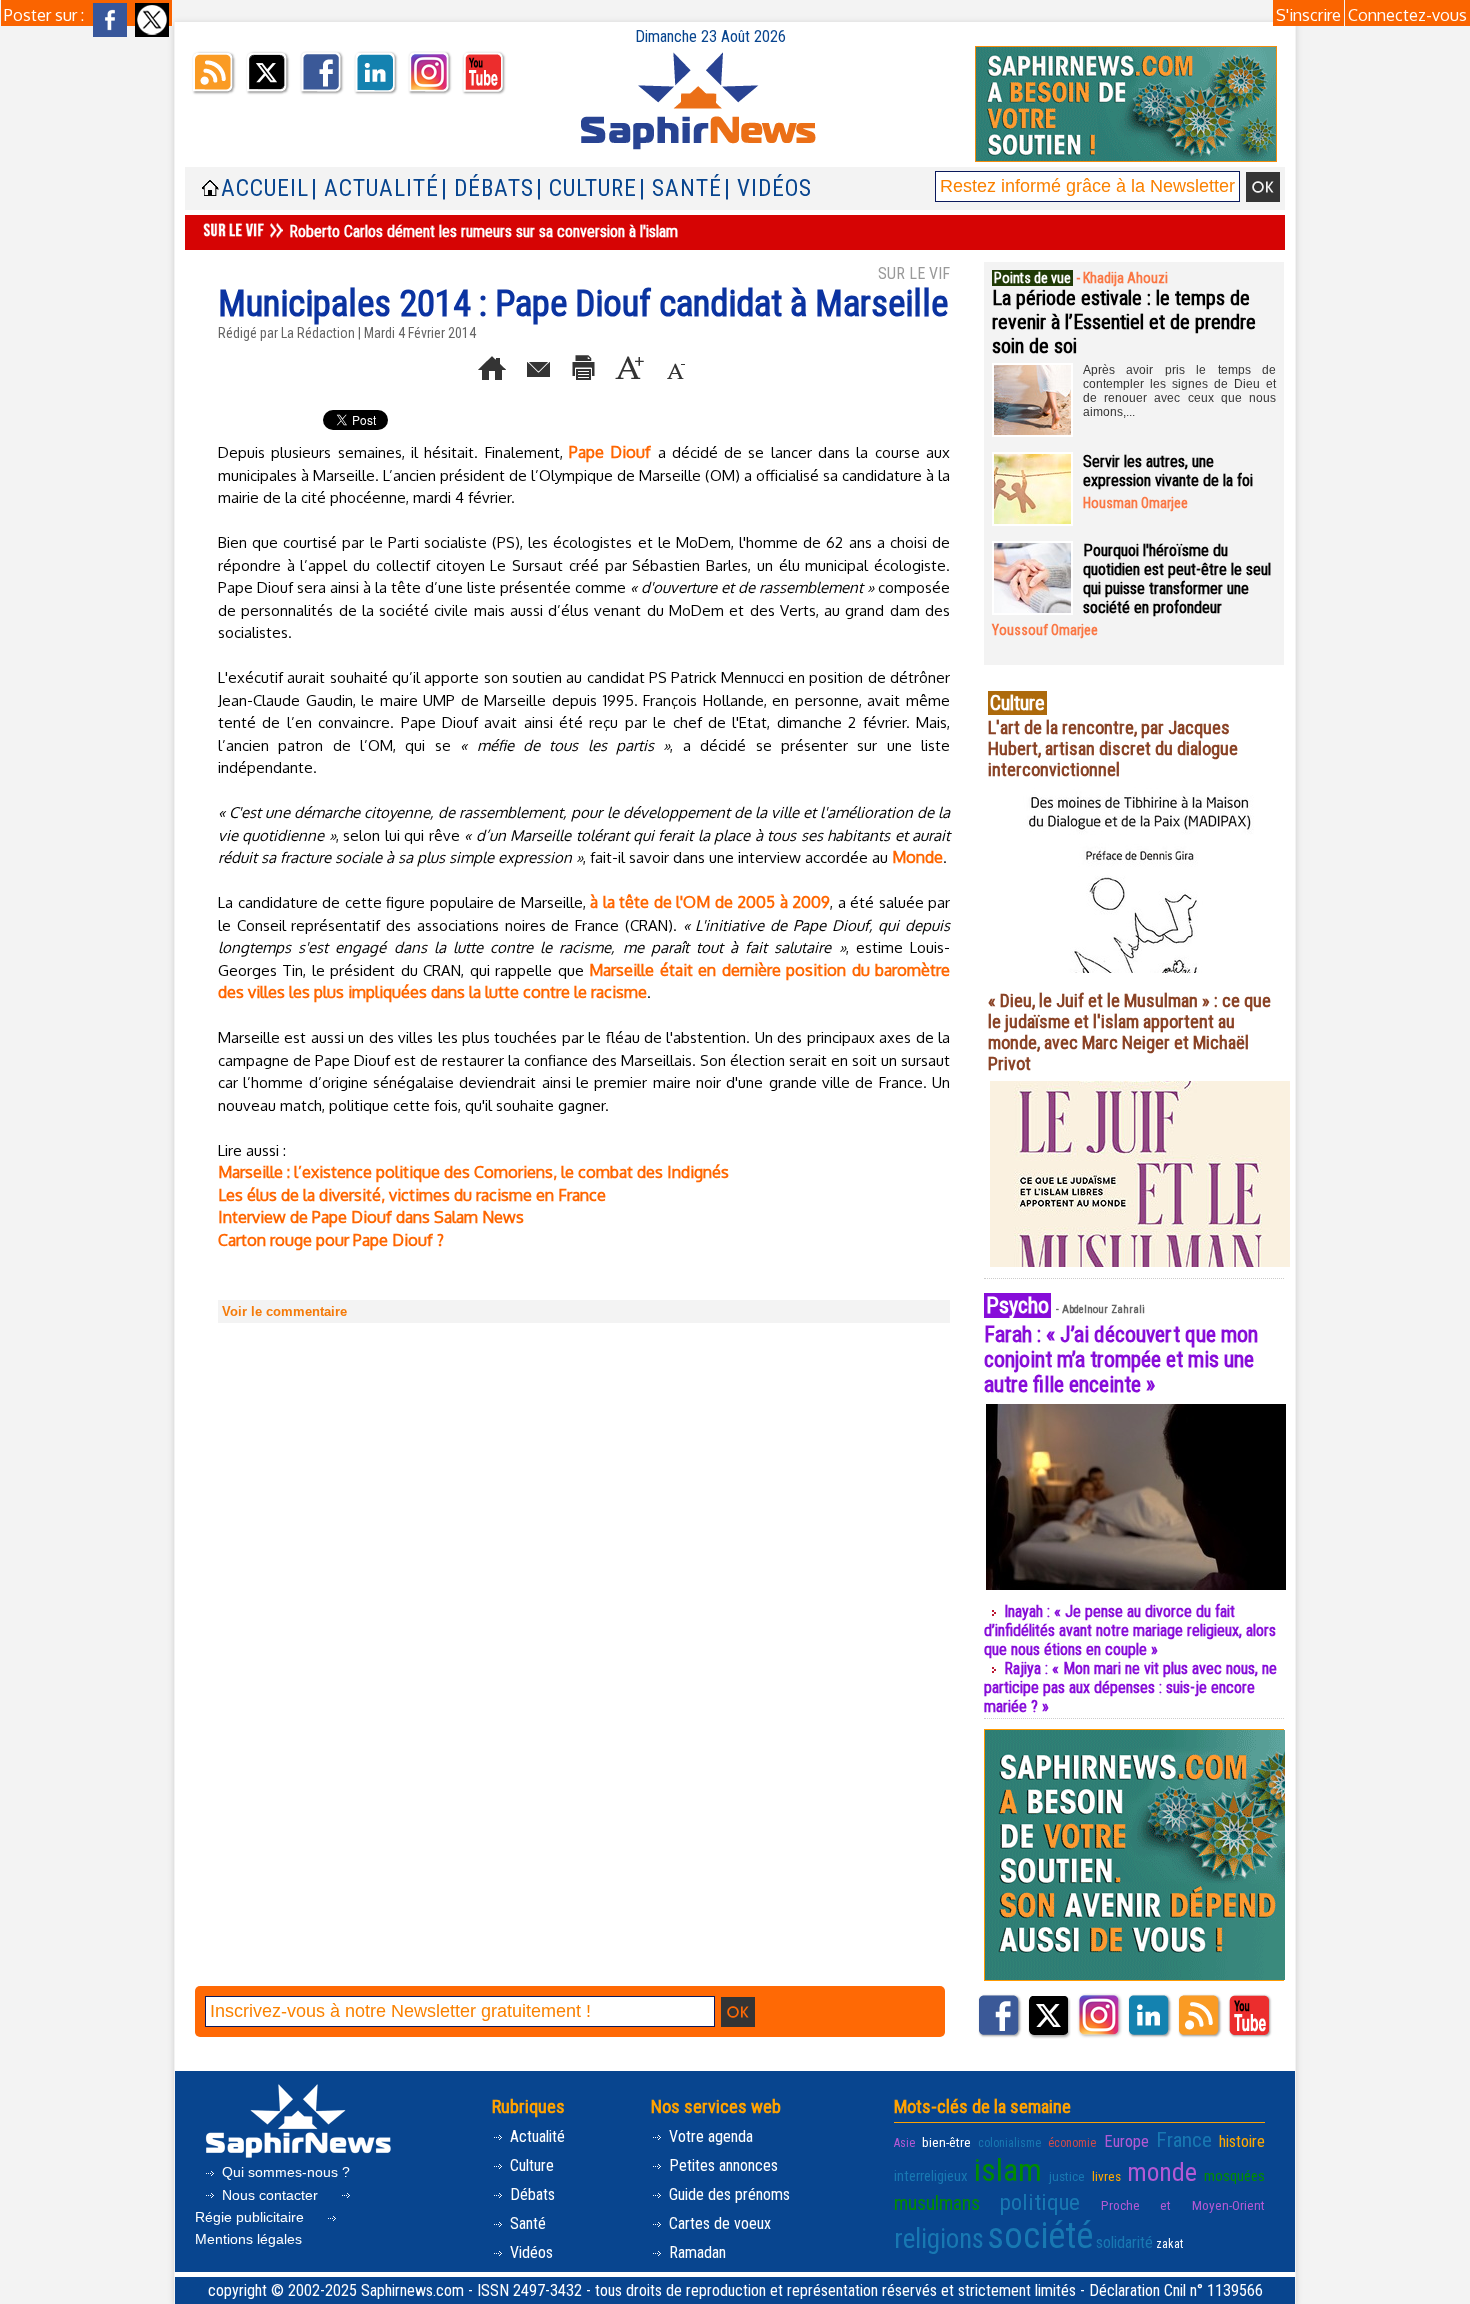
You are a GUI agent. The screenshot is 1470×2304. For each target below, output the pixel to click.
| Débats (487, 188)
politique (1040, 2202)
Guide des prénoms (727, 2194)
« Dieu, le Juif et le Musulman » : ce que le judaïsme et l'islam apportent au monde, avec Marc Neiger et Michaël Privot (1129, 1032)
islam (1008, 2170)
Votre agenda (709, 2136)
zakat (1169, 2244)
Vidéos (529, 2252)
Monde (917, 857)
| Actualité (375, 188)
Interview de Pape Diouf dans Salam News (371, 1217)
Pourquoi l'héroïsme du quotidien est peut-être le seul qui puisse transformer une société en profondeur (1177, 579)
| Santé (680, 188)
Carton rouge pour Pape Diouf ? (331, 1240)
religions (939, 2239)
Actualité (535, 2136)
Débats (530, 2194)
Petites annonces (721, 2165)
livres (1106, 2176)
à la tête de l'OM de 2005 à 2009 (710, 902)
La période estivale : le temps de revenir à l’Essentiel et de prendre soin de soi (1124, 322)
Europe (1126, 2141)
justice (1067, 2176)
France (1184, 2140)
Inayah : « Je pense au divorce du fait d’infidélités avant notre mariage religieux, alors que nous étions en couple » (1130, 1630)
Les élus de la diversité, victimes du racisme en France (412, 1195)
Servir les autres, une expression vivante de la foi (1168, 471)
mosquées (1234, 2176)
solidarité (1124, 2242)
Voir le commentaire (284, 1311)
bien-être (946, 2142)
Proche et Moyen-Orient (1183, 2205)
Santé (526, 2223)
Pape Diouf (610, 452)
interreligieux (931, 2176)
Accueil (265, 188)
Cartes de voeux (718, 2223)
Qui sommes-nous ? (284, 2172)
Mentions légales (248, 2239)
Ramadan (695, 2252)
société (1040, 2236)
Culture (530, 2165)
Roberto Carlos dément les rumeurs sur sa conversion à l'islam (483, 231)
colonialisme (1009, 2143)
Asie (904, 2143)
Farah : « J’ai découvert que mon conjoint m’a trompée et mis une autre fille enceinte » (1121, 1359)
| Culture (586, 188)
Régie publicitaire (251, 2217)
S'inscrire (1308, 15)
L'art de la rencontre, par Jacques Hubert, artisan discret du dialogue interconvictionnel (1113, 748)
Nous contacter (270, 2195)
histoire (1242, 2141)
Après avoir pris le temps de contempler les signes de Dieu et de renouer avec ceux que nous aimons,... (1179, 391)
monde (1162, 2172)
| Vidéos (768, 188)
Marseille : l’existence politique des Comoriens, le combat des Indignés (473, 1172)
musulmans (937, 2203)
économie (1072, 2143)
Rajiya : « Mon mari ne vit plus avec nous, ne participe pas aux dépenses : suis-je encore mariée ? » (1130, 1687)
